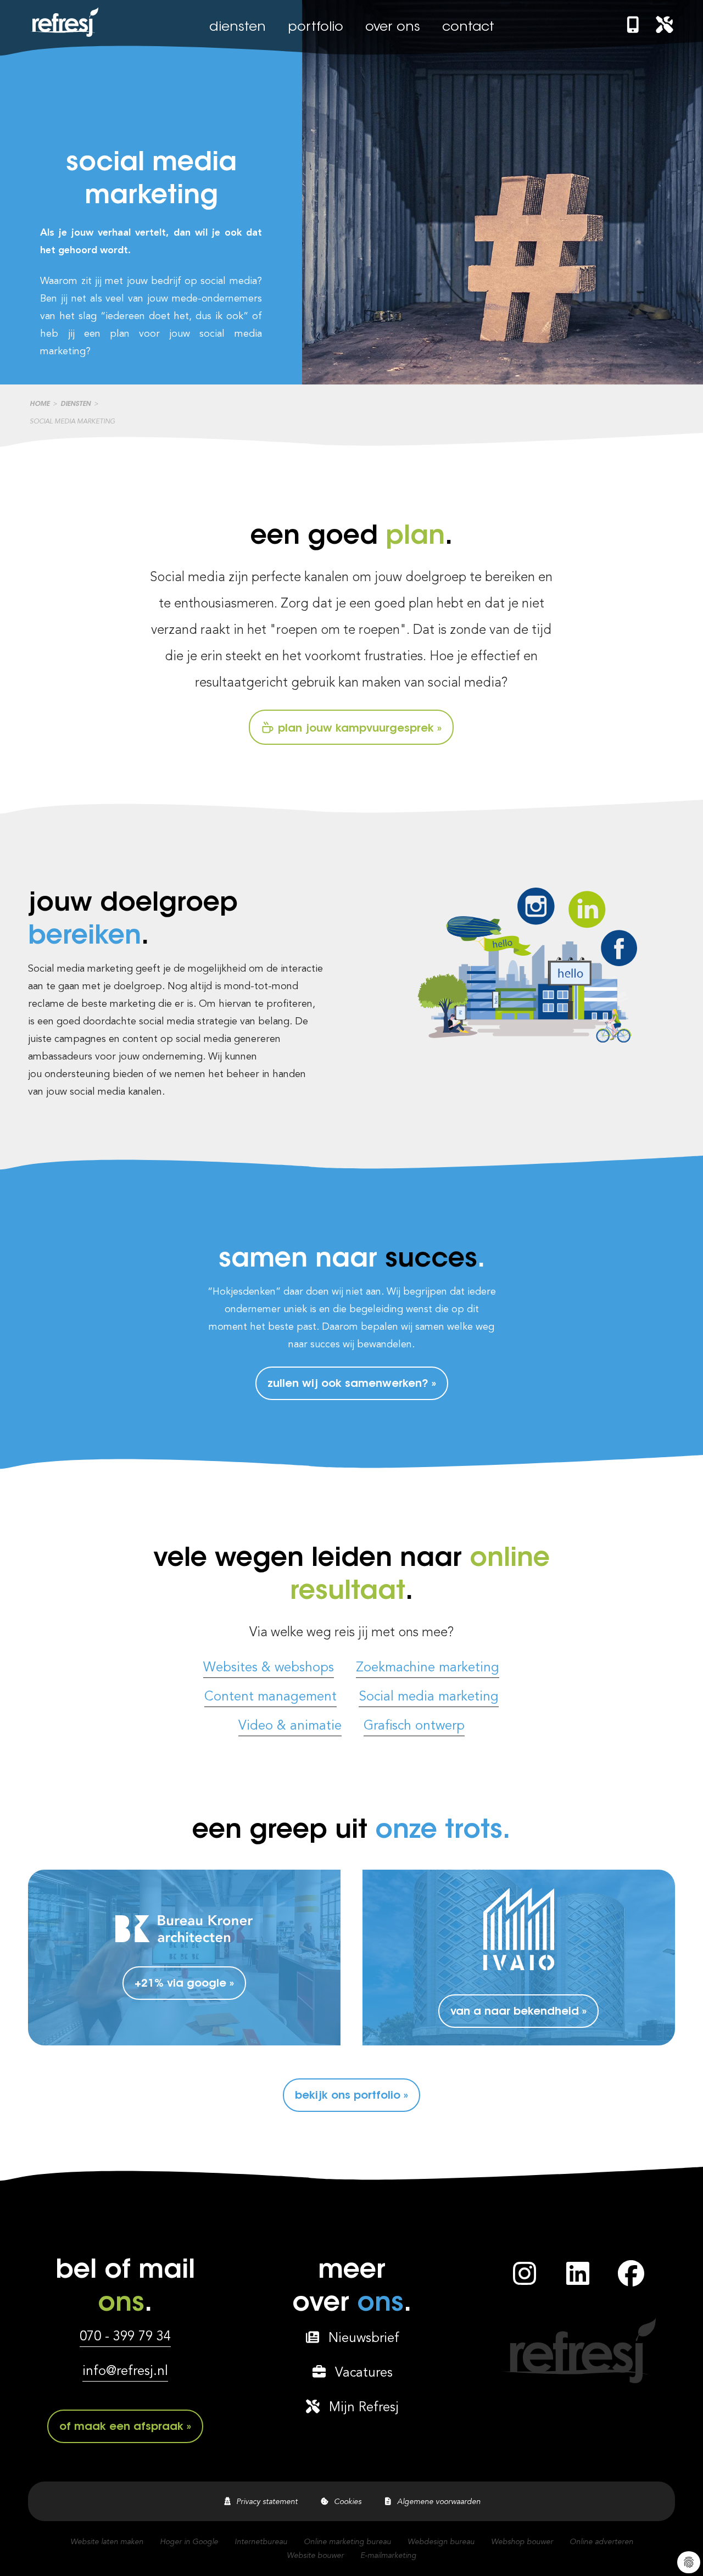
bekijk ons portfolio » (351, 2096)
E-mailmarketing (388, 2556)
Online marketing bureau (347, 2542)
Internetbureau (261, 2542)
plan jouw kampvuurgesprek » (358, 729)
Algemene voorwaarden (437, 2502)
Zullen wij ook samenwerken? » (352, 1384)
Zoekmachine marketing (428, 1668)
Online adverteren (601, 2542)
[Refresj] (63, 37)
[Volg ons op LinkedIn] (578, 2280)
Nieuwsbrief (360, 2339)
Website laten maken (107, 2542)
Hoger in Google (189, 2542)
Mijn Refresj (360, 2408)
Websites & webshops (269, 1668)
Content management (270, 1697)
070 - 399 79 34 (125, 2337)
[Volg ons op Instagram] (525, 2280)
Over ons (393, 27)
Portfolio (316, 27)
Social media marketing (429, 1697)
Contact (468, 27)
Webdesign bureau (441, 2542)
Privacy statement (265, 2502)
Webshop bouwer (522, 2542)
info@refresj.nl (125, 2372)
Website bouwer (315, 2556)
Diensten (238, 27)
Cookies (345, 2502)
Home (40, 404)
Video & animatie (290, 1726)
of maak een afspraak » (125, 2427)
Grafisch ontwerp (414, 1726)
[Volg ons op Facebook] (631, 2280)
